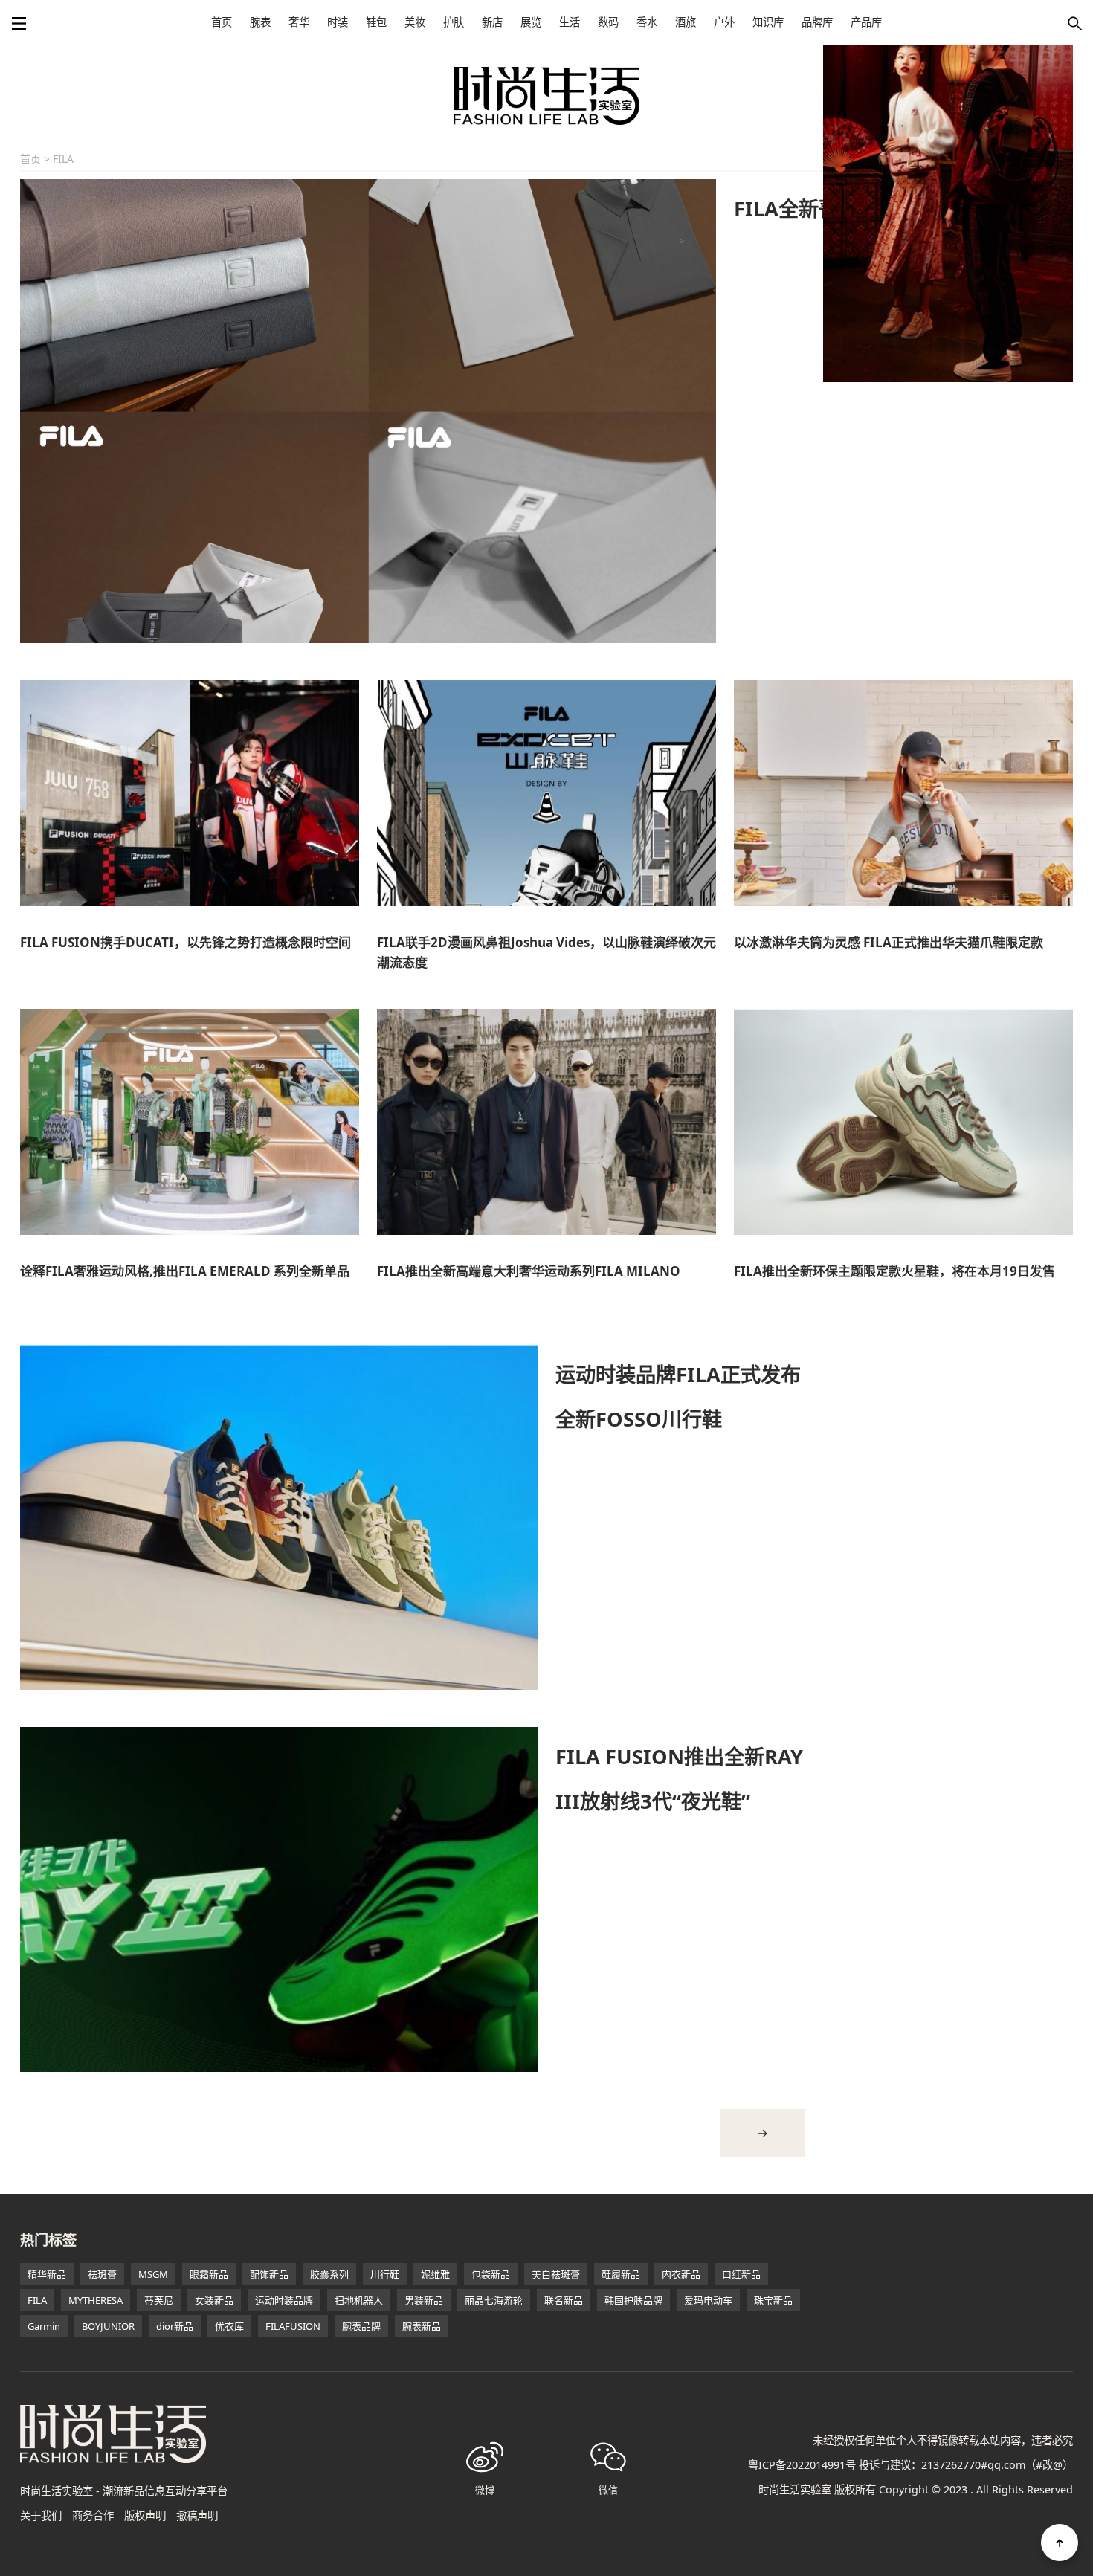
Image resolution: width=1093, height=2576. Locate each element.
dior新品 (175, 2326)
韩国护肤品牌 (633, 2300)
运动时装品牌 (284, 2300)
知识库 (768, 22)
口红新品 (741, 2274)
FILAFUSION (293, 2326)
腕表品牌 (361, 2326)
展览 (531, 22)
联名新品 (564, 2300)
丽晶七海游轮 (494, 2300)
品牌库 (817, 22)
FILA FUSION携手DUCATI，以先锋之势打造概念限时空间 (186, 942)
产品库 (866, 22)
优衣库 (229, 2326)
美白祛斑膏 (556, 2274)
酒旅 (686, 22)
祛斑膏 (102, 2274)
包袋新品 (491, 2274)
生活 (570, 22)
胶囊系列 (329, 2274)
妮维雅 (435, 2274)
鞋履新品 (621, 2274)
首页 (222, 22)
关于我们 (41, 2515)
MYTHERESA (96, 2300)
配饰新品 (269, 2274)
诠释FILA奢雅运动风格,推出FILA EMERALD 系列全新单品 (185, 1271)
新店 (492, 22)
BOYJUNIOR (108, 2326)
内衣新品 (681, 2274)
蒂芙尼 (159, 2300)
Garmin (44, 2326)
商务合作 (93, 2515)
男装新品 (424, 2300)
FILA (37, 2300)
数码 (608, 22)
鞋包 (376, 22)
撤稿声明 (197, 2515)
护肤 (454, 22)
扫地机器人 (359, 2300)
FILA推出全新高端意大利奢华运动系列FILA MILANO (529, 1271)
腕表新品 (422, 2326)
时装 (338, 22)
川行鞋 (385, 2274)
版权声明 (145, 2515)
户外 (724, 22)
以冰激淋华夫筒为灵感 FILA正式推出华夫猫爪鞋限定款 (889, 942)
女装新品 (214, 2300)
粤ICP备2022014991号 (802, 2465)
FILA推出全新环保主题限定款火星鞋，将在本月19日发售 (894, 1271)
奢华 (299, 22)
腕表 (260, 22)
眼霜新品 (209, 2274)
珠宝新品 (773, 2300)
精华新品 (47, 2274)
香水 (647, 22)
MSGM (153, 2274)
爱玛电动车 (708, 2300)
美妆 (415, 22)
